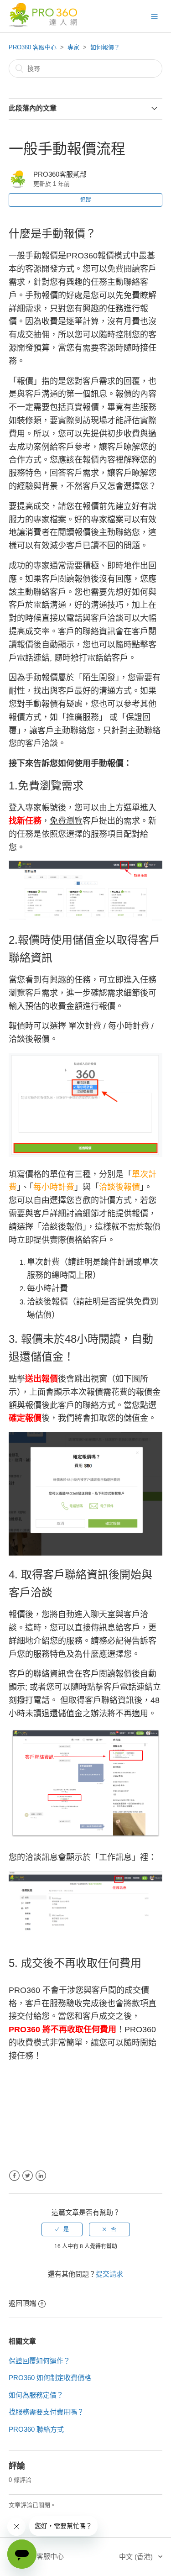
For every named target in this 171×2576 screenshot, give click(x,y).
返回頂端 (22, 2303)
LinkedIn (41, 2176)
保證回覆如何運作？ (39, 2361)
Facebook (14, 2176)
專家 (73, 47)
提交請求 (109, 2274)
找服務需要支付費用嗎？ (46, 2412)
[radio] (62, 2229)
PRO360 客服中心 (33, 47)
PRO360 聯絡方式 (36, 2429)
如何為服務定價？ (36, 2395)
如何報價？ (105, 47)
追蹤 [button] (86, 200)
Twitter (28, 2176)
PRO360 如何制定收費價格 (50, 2378)
